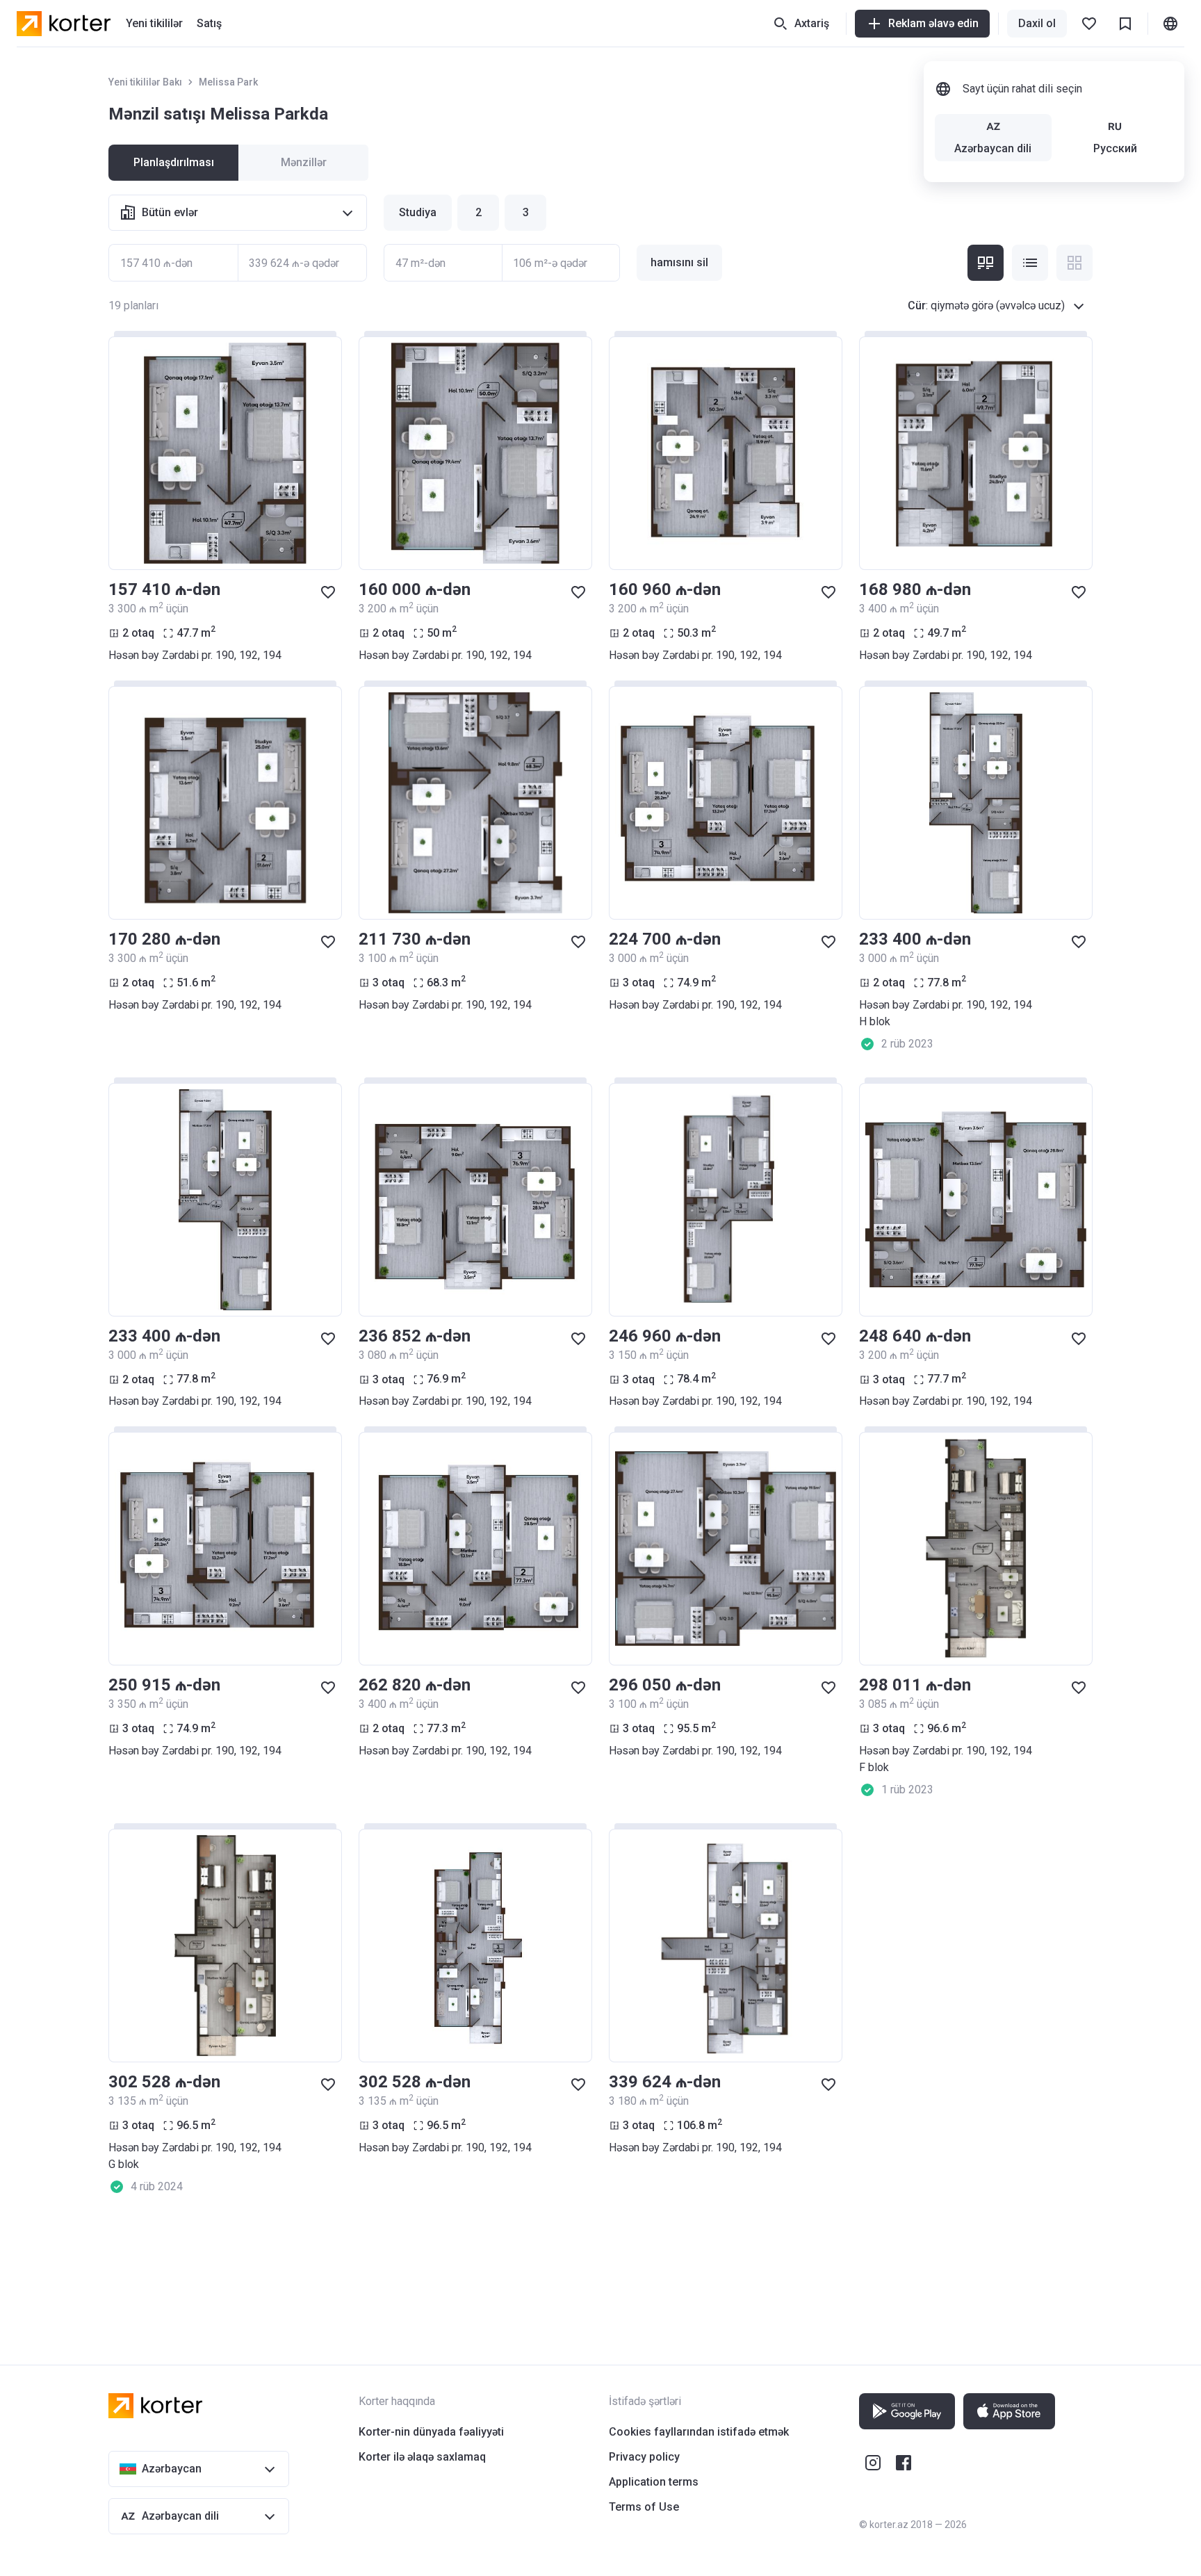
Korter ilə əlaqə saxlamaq (422, 2457)
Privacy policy (644, 2457)
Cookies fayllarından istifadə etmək (699, 2432)
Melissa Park (228, 82)
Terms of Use (644, 2507)
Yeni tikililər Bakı (145, 82)
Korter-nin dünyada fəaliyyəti (431, 2432)
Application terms (654, 2482)
